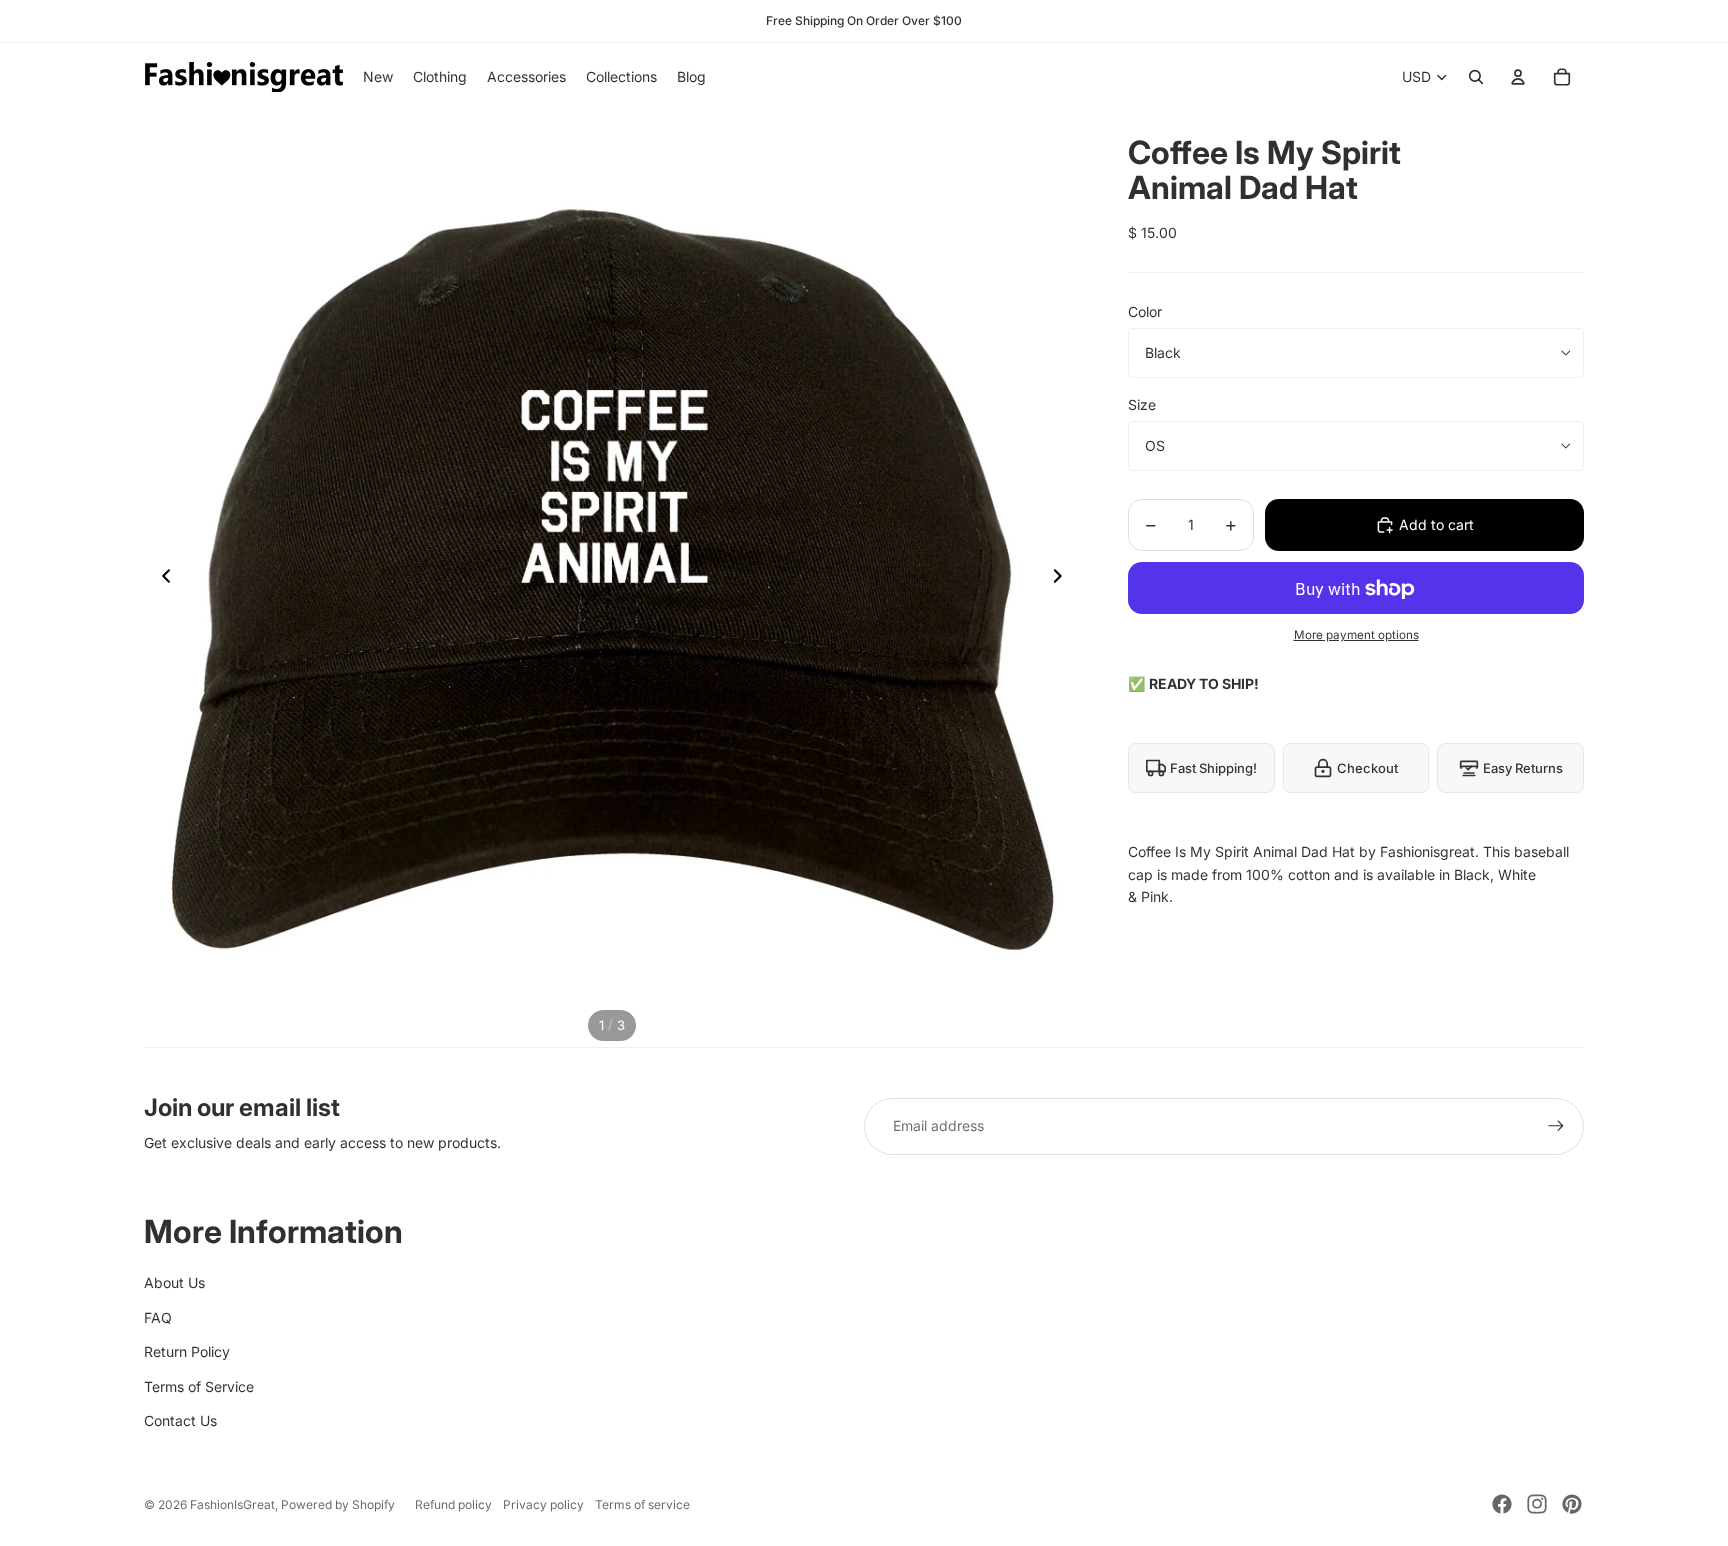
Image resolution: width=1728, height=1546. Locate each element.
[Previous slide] (160, 579)
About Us (174, 1282)
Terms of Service (199, 1386)
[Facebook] (1502, 1504)
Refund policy (453, 1504)
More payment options (1356, 635)
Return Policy (187, 1351)
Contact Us (180, 1420)
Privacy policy (543, 1504)
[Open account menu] (1518, 77)
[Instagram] (1537, 1504)
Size (1142, 404)
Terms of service (642, 1504)
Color (1145, 311)
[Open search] (1476, 77)
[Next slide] (1063, 579)
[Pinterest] (1572, 1504)
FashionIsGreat (232, 1504)
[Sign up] (1556, 1126)
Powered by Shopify (338, 1504)
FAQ (158, 1317)
